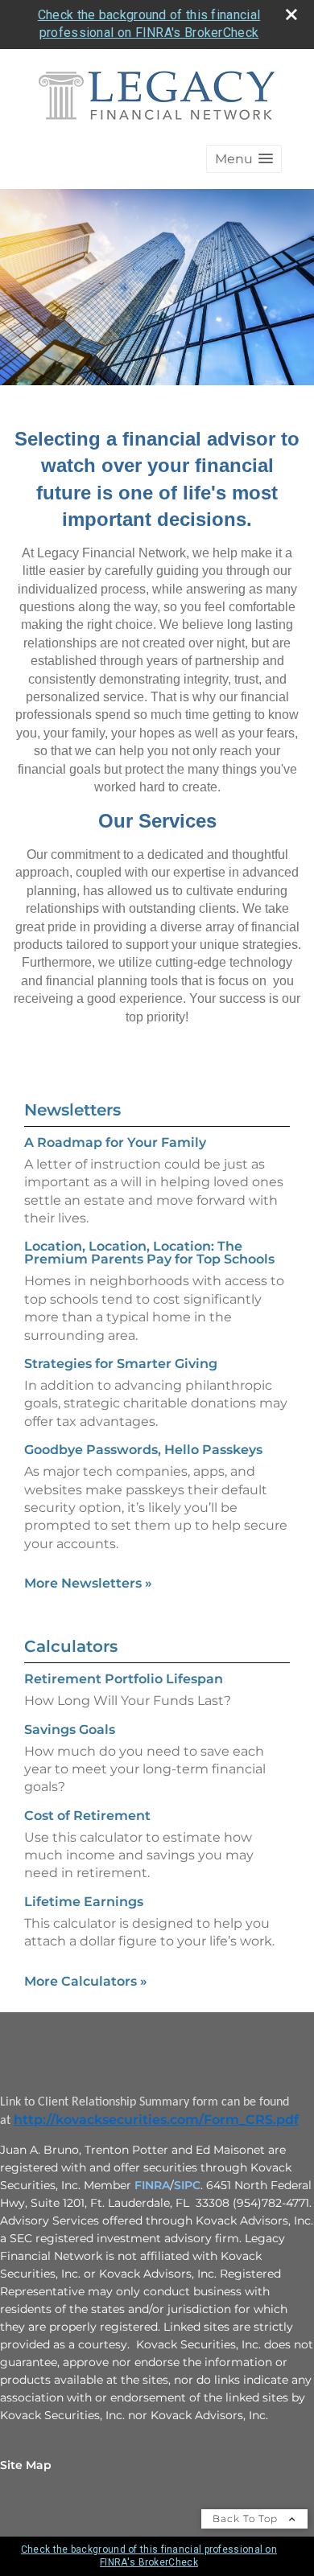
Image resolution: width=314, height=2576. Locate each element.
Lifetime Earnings (84, 1902)
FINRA (152, 2185)
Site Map (26, 2465)
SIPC (187, 2185)
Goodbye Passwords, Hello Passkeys (143, 1450)
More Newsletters (88, 1583)
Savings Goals (70, 1730)
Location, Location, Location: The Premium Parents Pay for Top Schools (149, 1253)
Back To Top (247, 2518)
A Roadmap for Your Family (115, 1142)
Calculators (71, 1646)
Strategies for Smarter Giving (121, 1364)
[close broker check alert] (291, 14)
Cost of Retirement (87, 1816)
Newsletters (72, 1110)
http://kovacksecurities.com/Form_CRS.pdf (156, 2120)
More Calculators (86, 1981)
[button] (244, 159)
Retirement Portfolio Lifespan (124, 1679)
